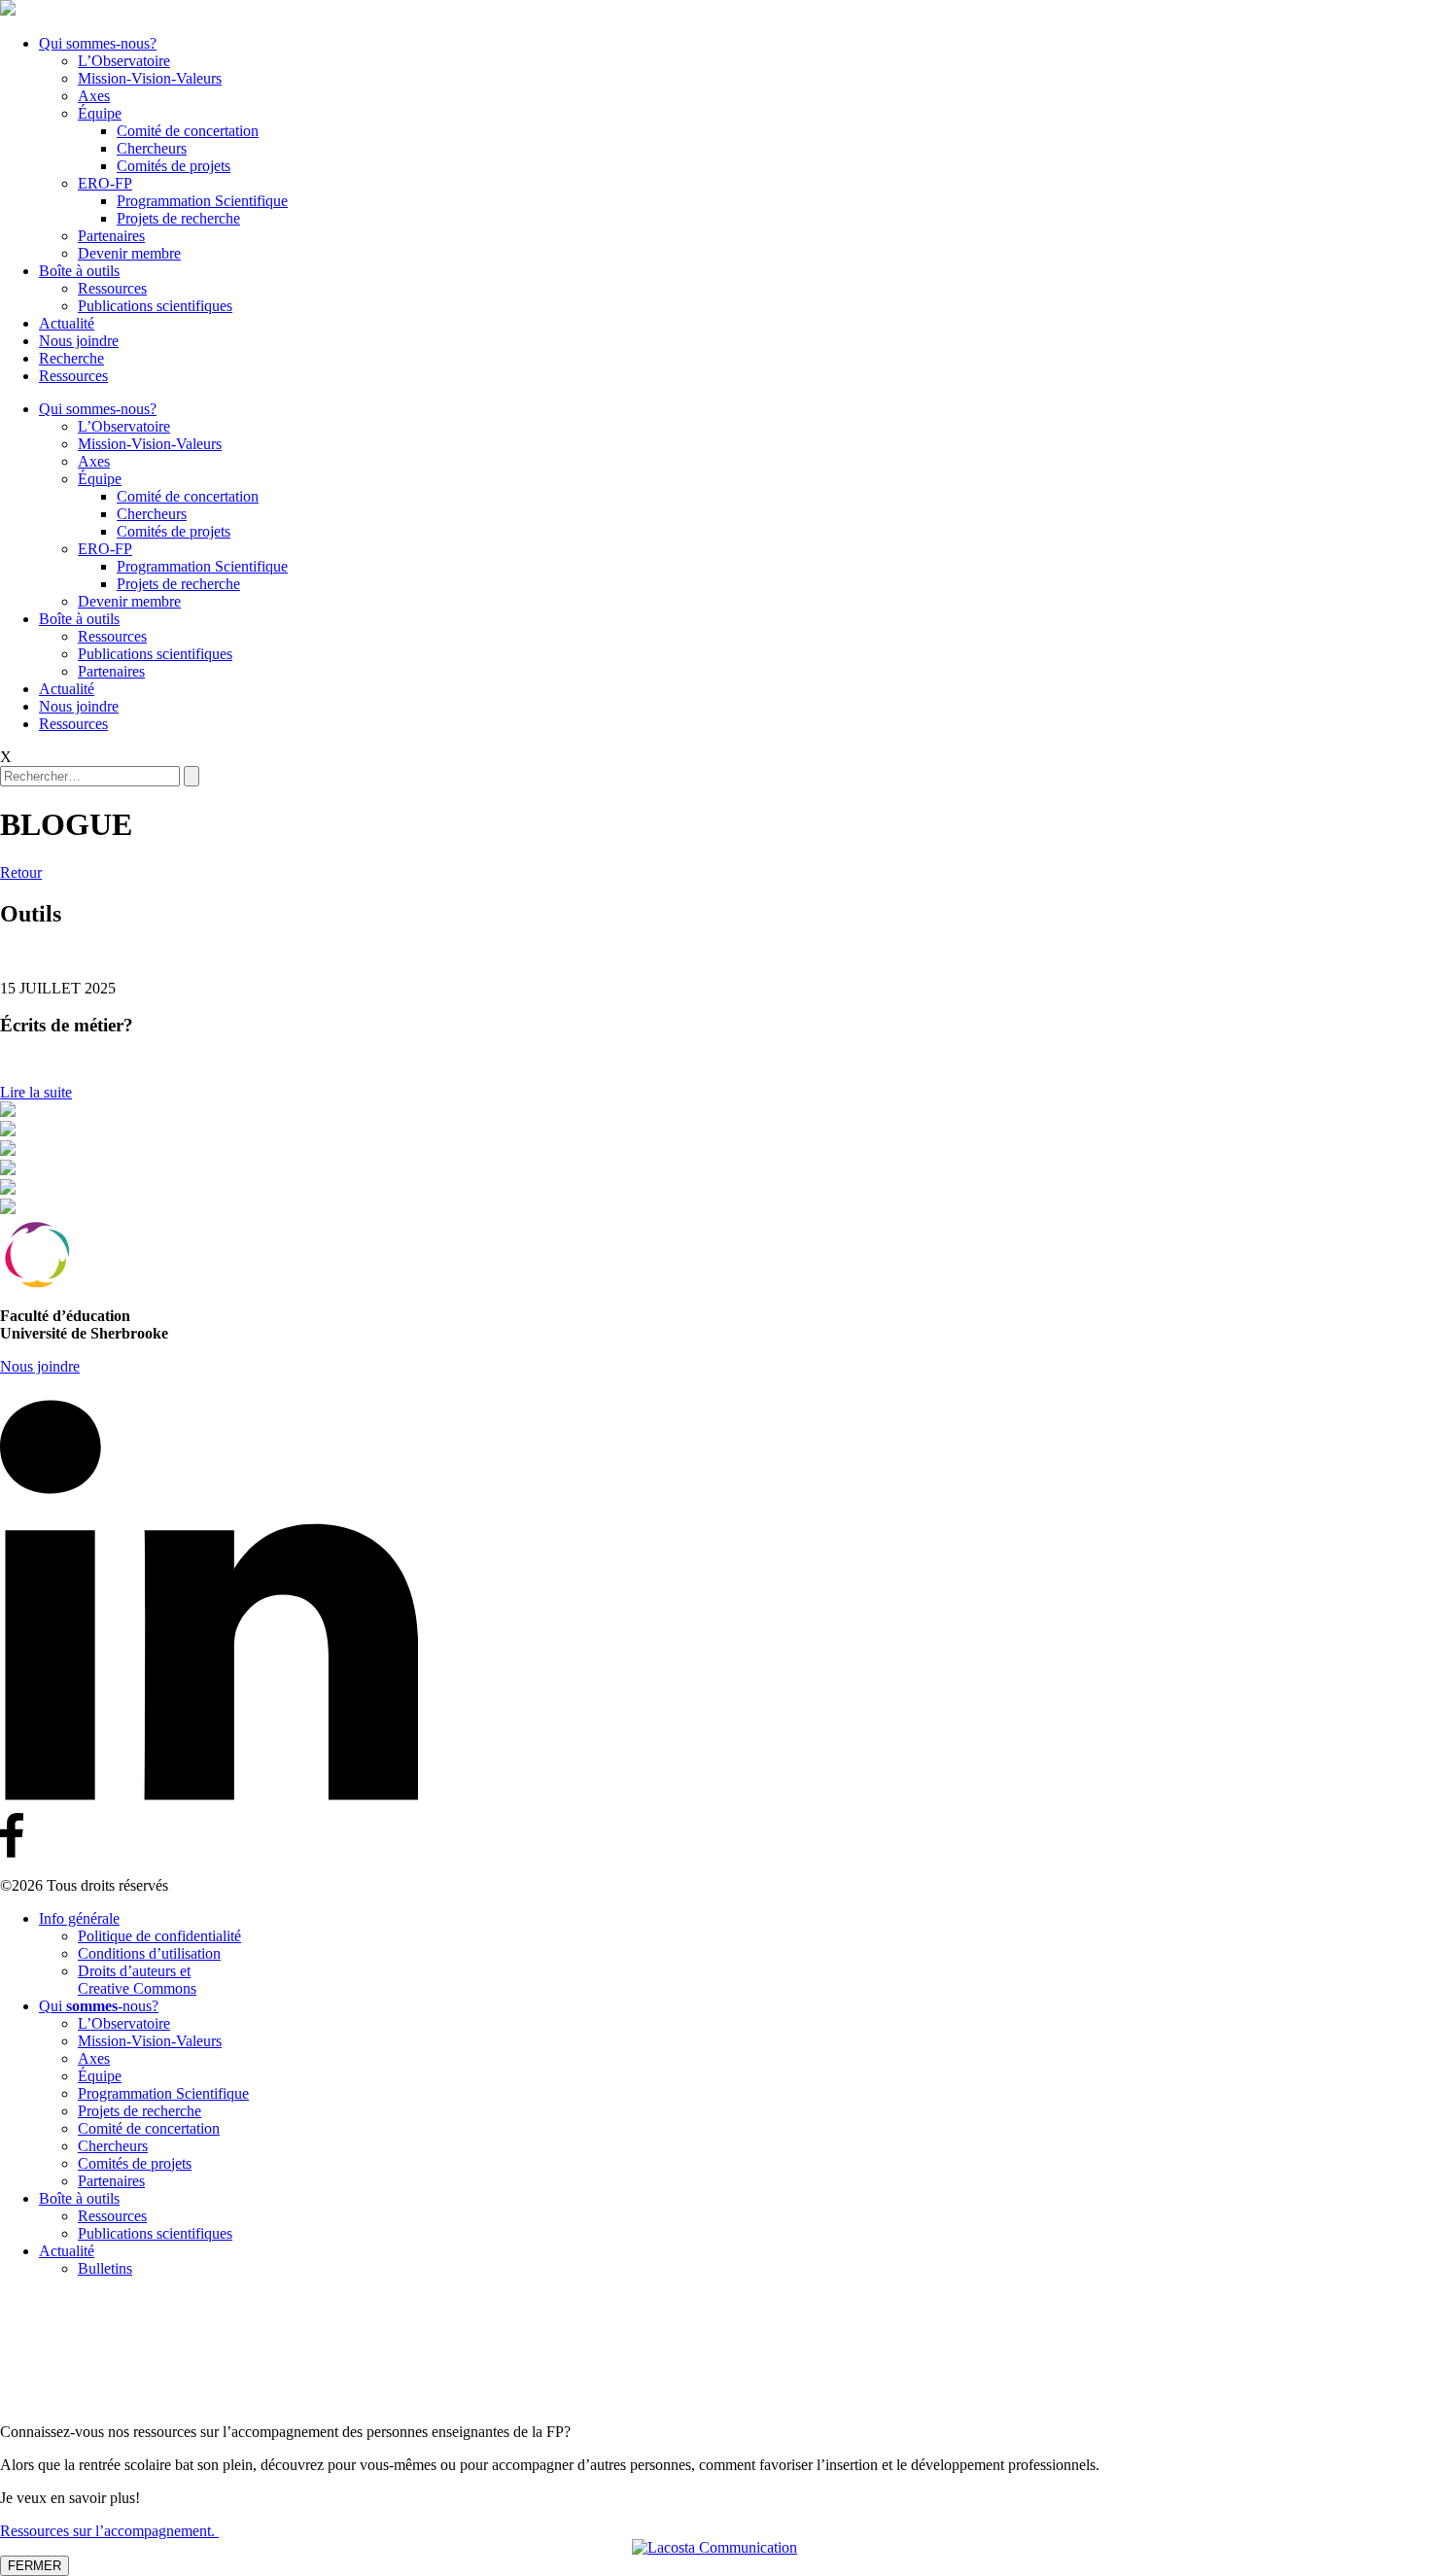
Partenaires (111, 236)
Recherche (71, 358)
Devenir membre (129, 253)
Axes (94, 96)
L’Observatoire (124, 61)
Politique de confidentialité (159, 1936)
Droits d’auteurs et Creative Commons (137, 1980)
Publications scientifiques (155, 306)
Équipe (100, 113)
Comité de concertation (188, 131)
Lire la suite (36, 1092)
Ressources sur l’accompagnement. (109, 2531)
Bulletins (105, 2268)
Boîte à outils (79, 271)
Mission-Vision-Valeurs (150, 78)
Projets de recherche (178, 218)
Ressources (112, 288)
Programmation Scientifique (202, 201)
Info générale (79, 1918)
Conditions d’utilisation (149, 1953)
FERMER (35, 2566)
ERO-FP (105, 183)
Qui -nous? (99, 2006)
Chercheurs (152, 148)
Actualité (67, 323)
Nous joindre (79, 341)
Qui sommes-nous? (98, 43)
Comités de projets (174, 166)
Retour (21, 872)
